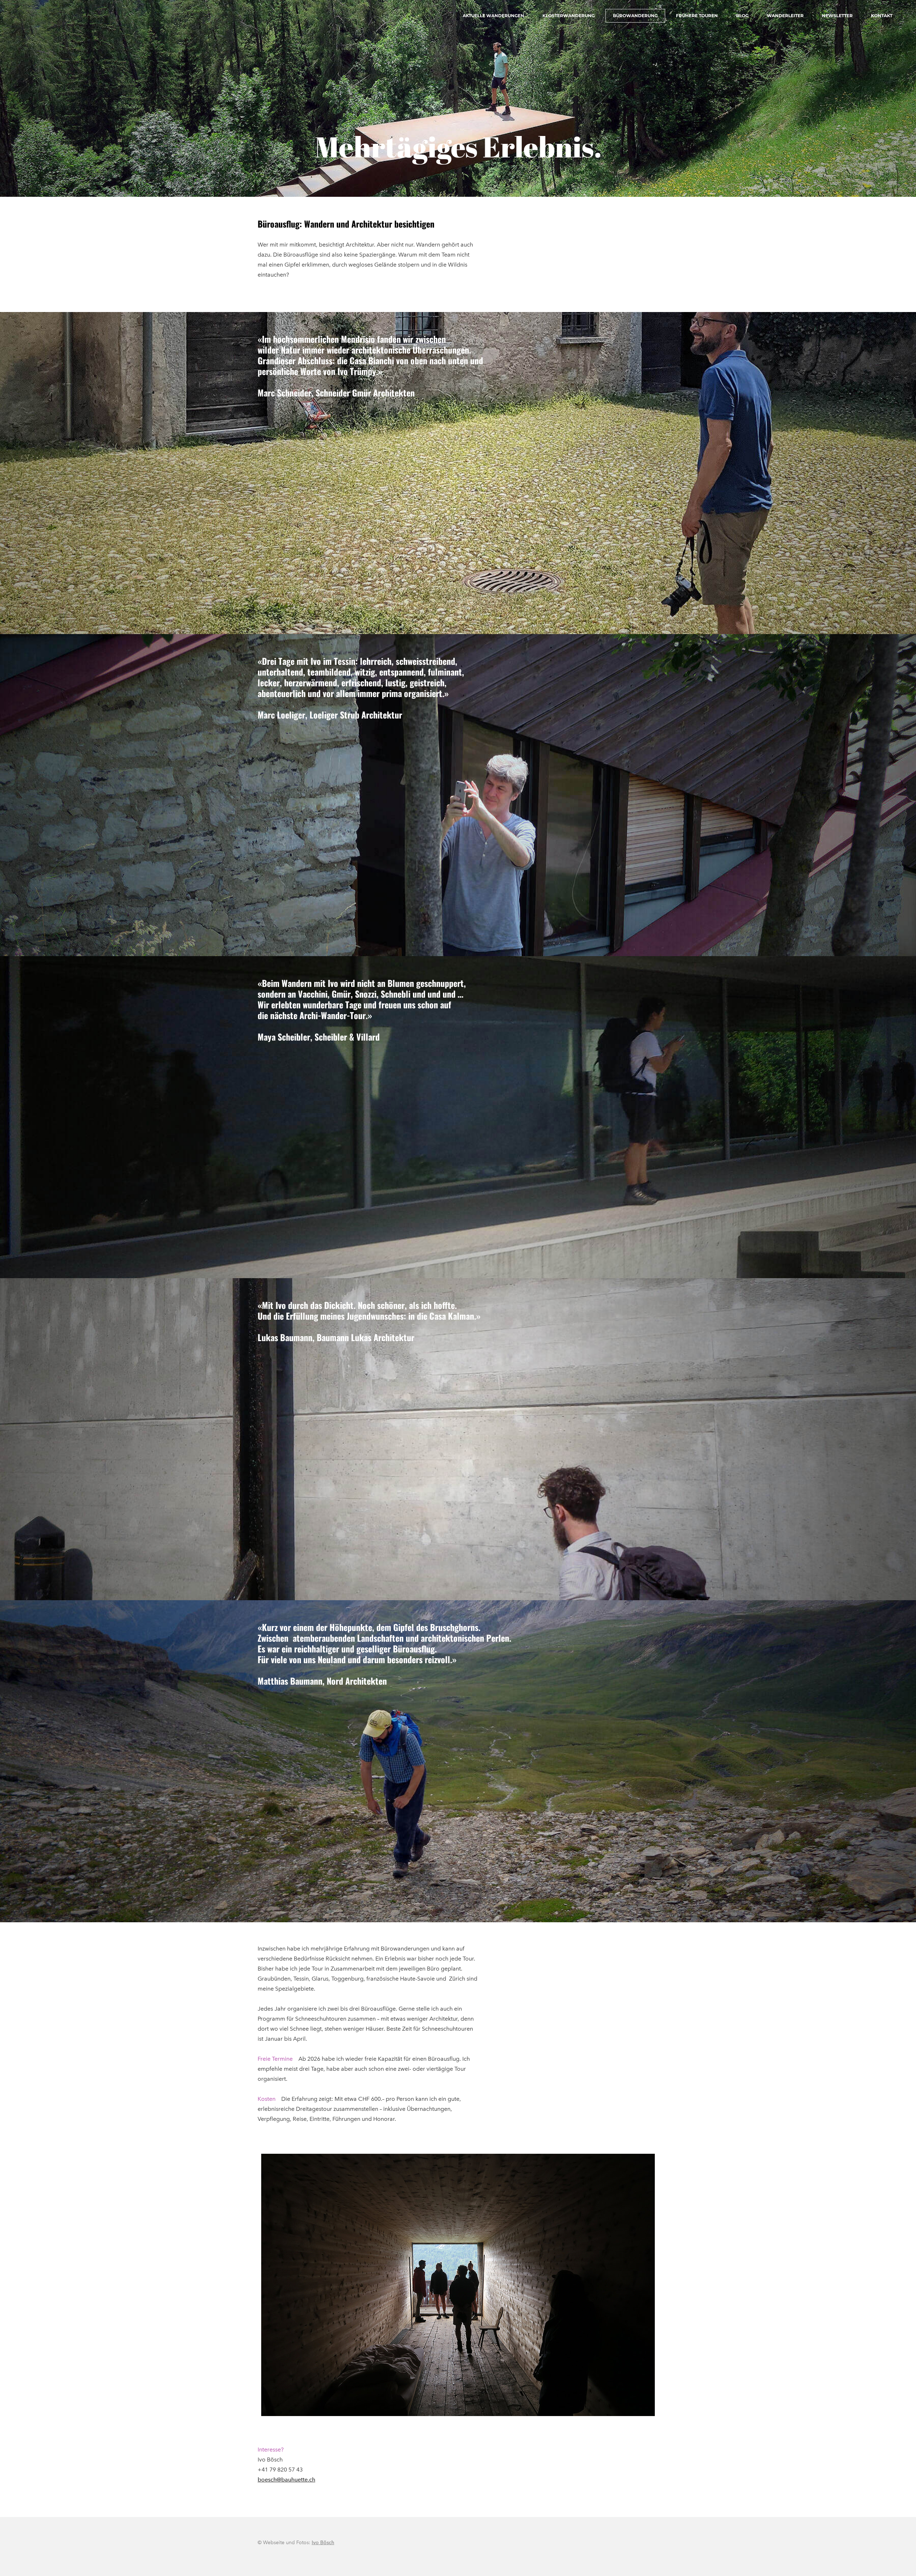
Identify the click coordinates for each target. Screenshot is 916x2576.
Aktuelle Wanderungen (493, 16)
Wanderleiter (785, 16)
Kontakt (882, 16)
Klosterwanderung (569, 16)
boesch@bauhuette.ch (286, 2480)
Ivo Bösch (323, 2543)
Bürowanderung (635, 16)
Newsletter (837, 16)
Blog (742, 16)
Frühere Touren (697, 16)
